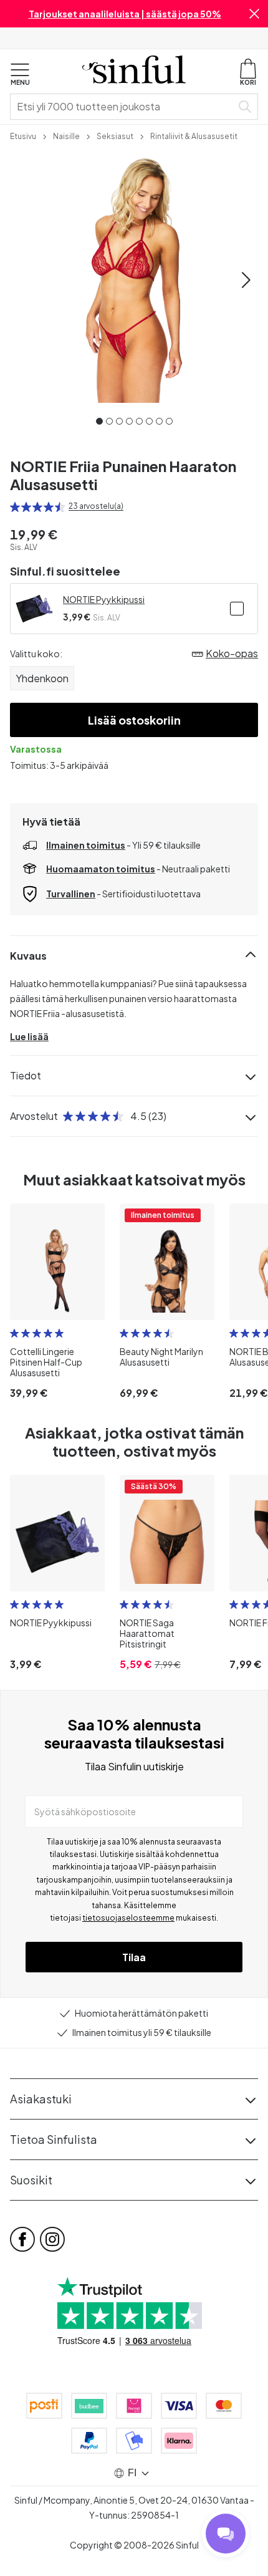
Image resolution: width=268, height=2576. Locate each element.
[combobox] (123, 107)
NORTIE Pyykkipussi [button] (104, 599)
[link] (23, 135)
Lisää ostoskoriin (134, 720)
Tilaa (134, 1957)
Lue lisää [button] (29, 1036)
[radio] (15, 507)
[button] (254, 14)
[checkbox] (237, 609)
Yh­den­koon (42, 678)
